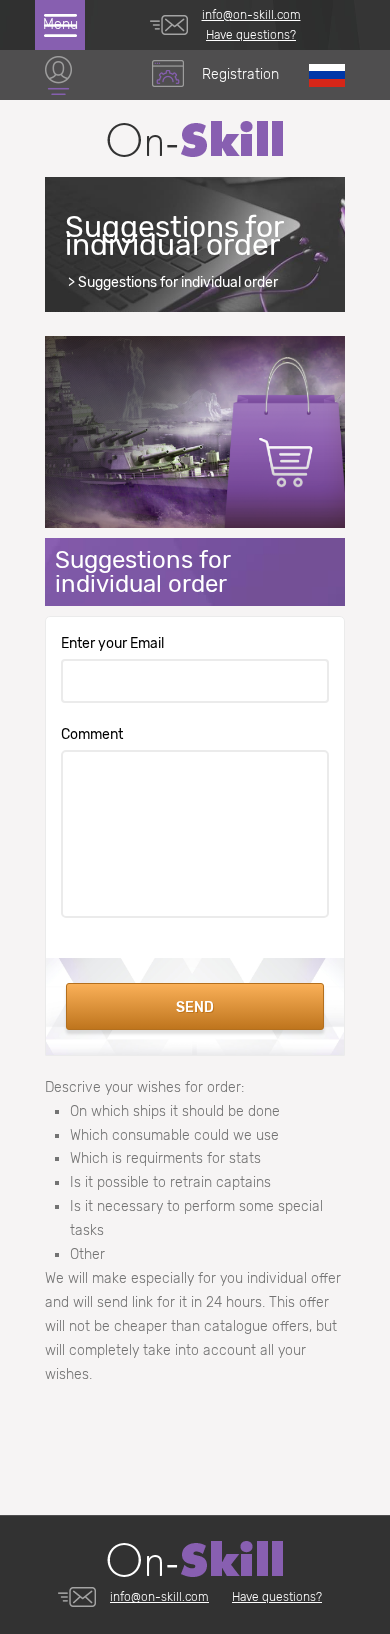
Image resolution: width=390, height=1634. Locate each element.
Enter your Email (112, 644)
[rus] (327, 75)
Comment (92, 735)
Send (195, 1007)
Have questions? (251, 35)
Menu (60, 24)
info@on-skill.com (251, 15)
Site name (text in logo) (195, 139)
